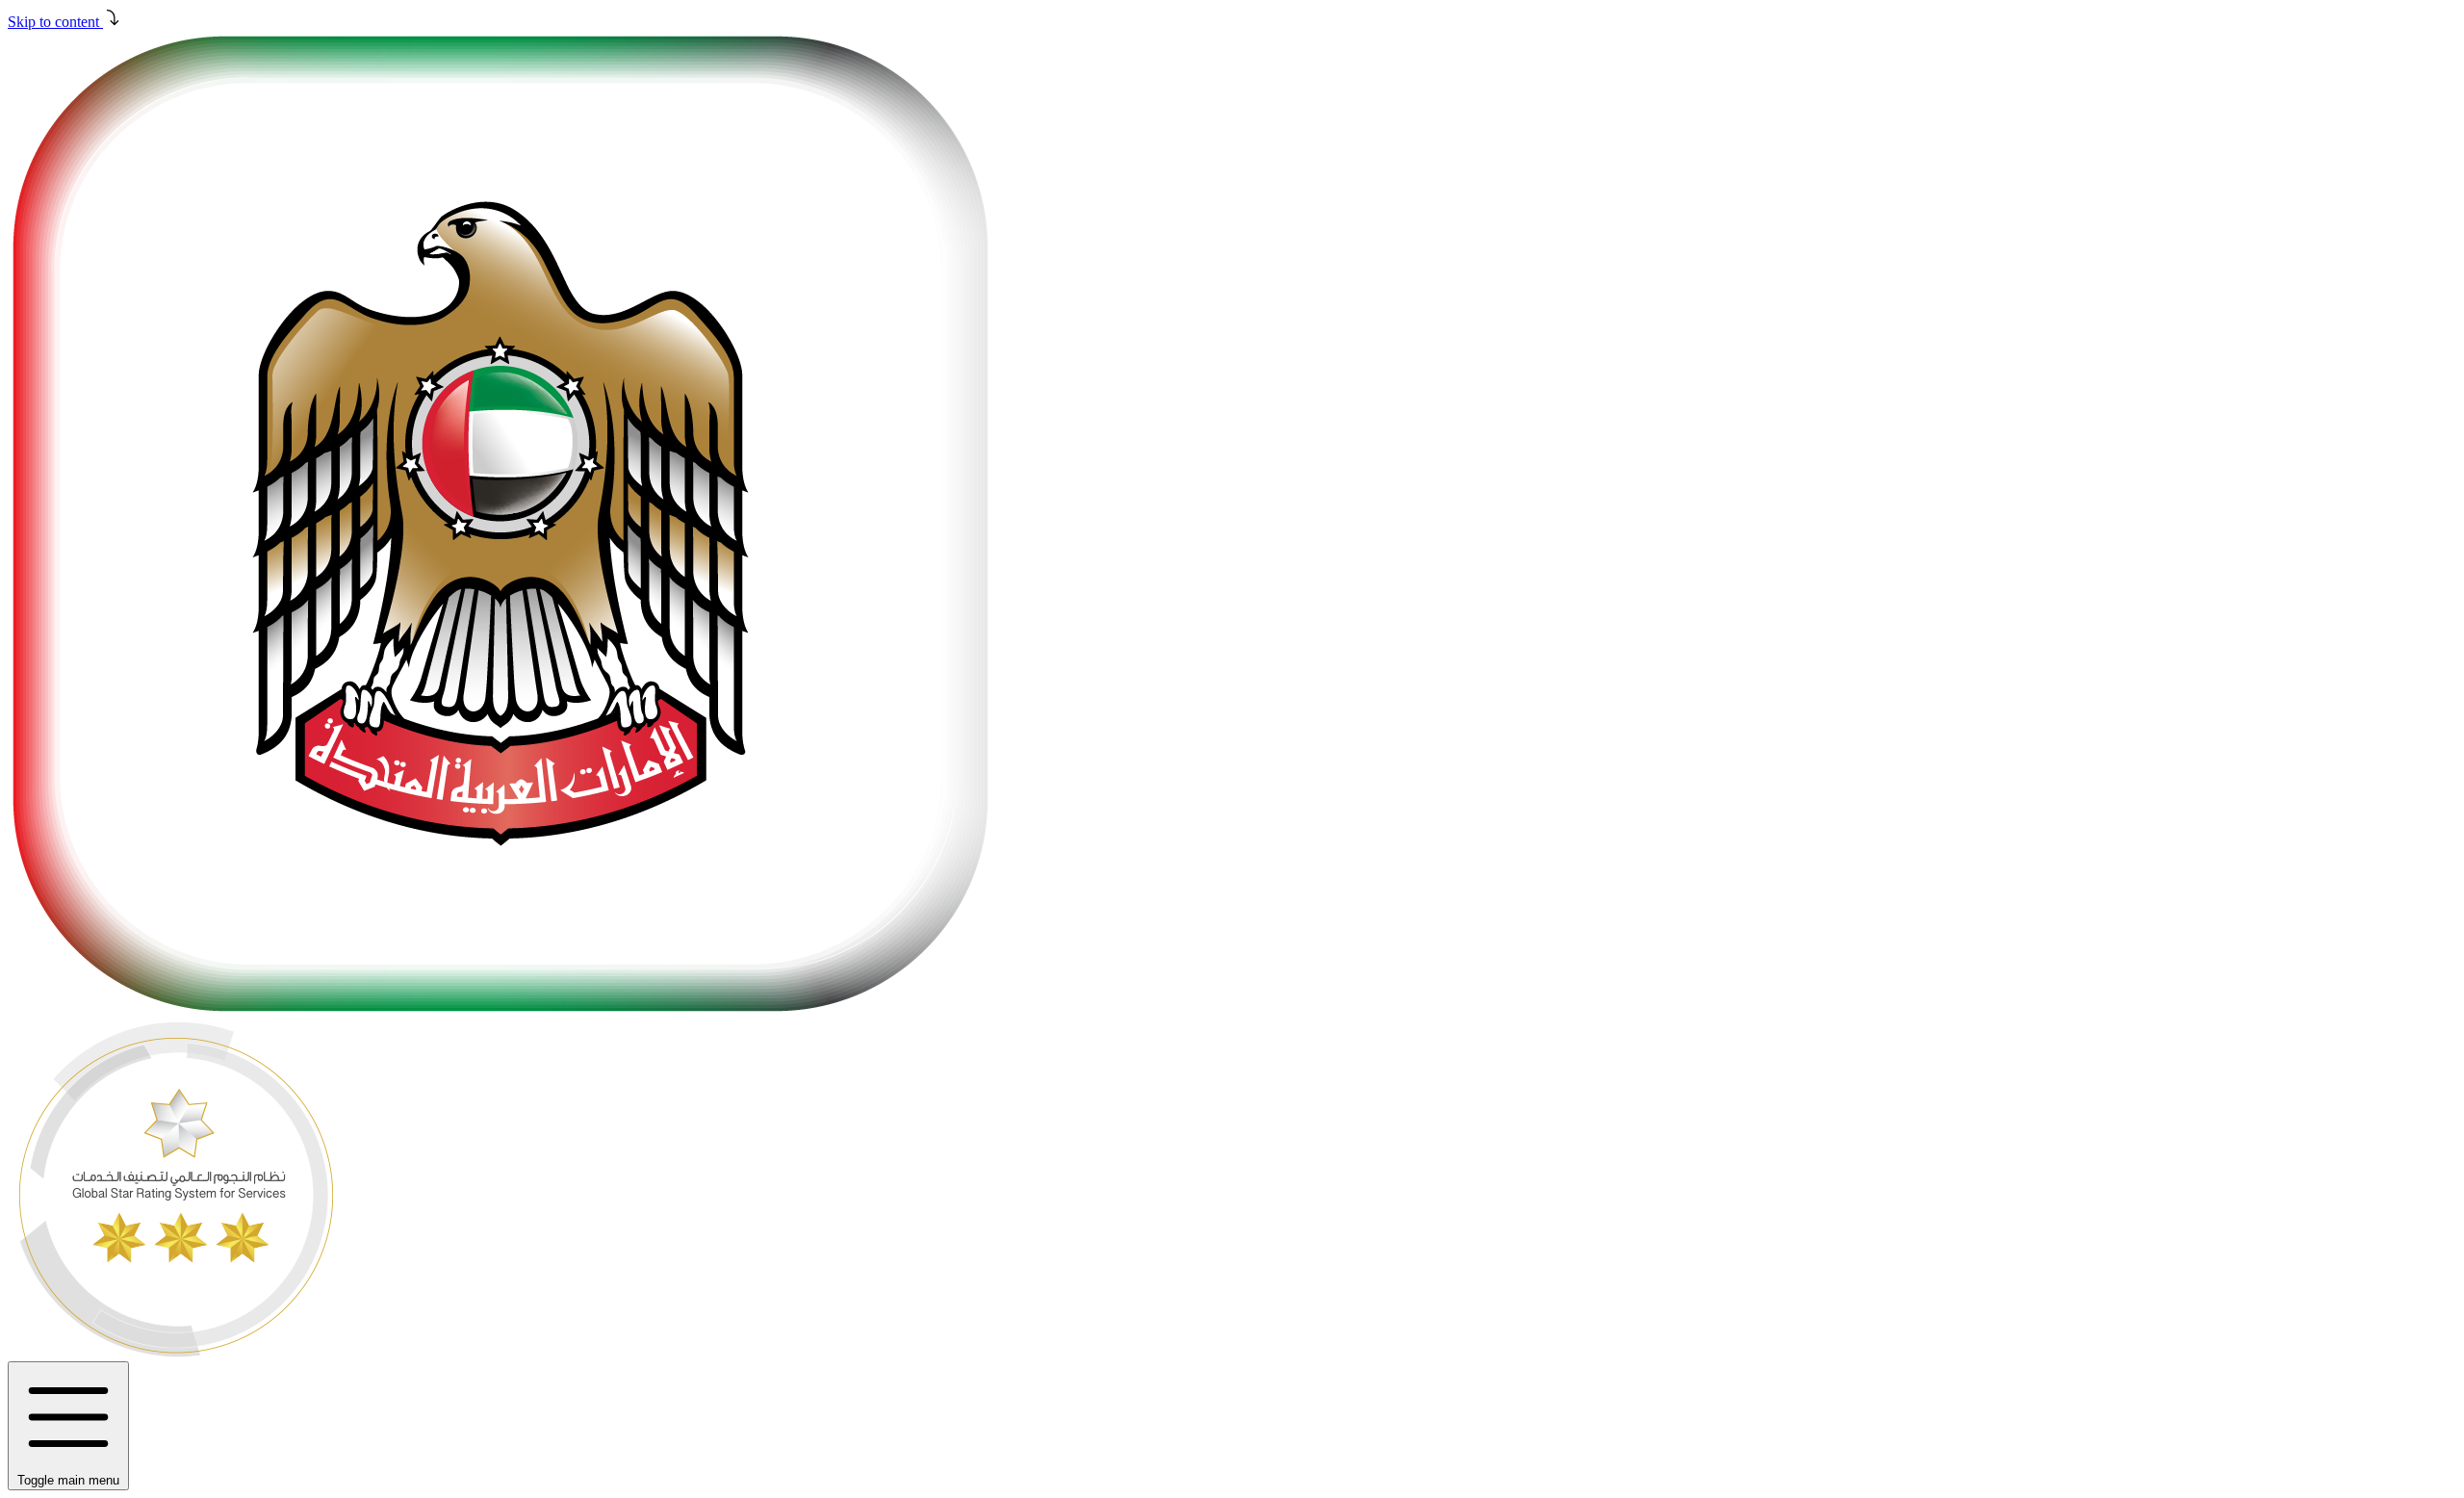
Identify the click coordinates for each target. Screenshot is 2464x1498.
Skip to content (55, 22)
